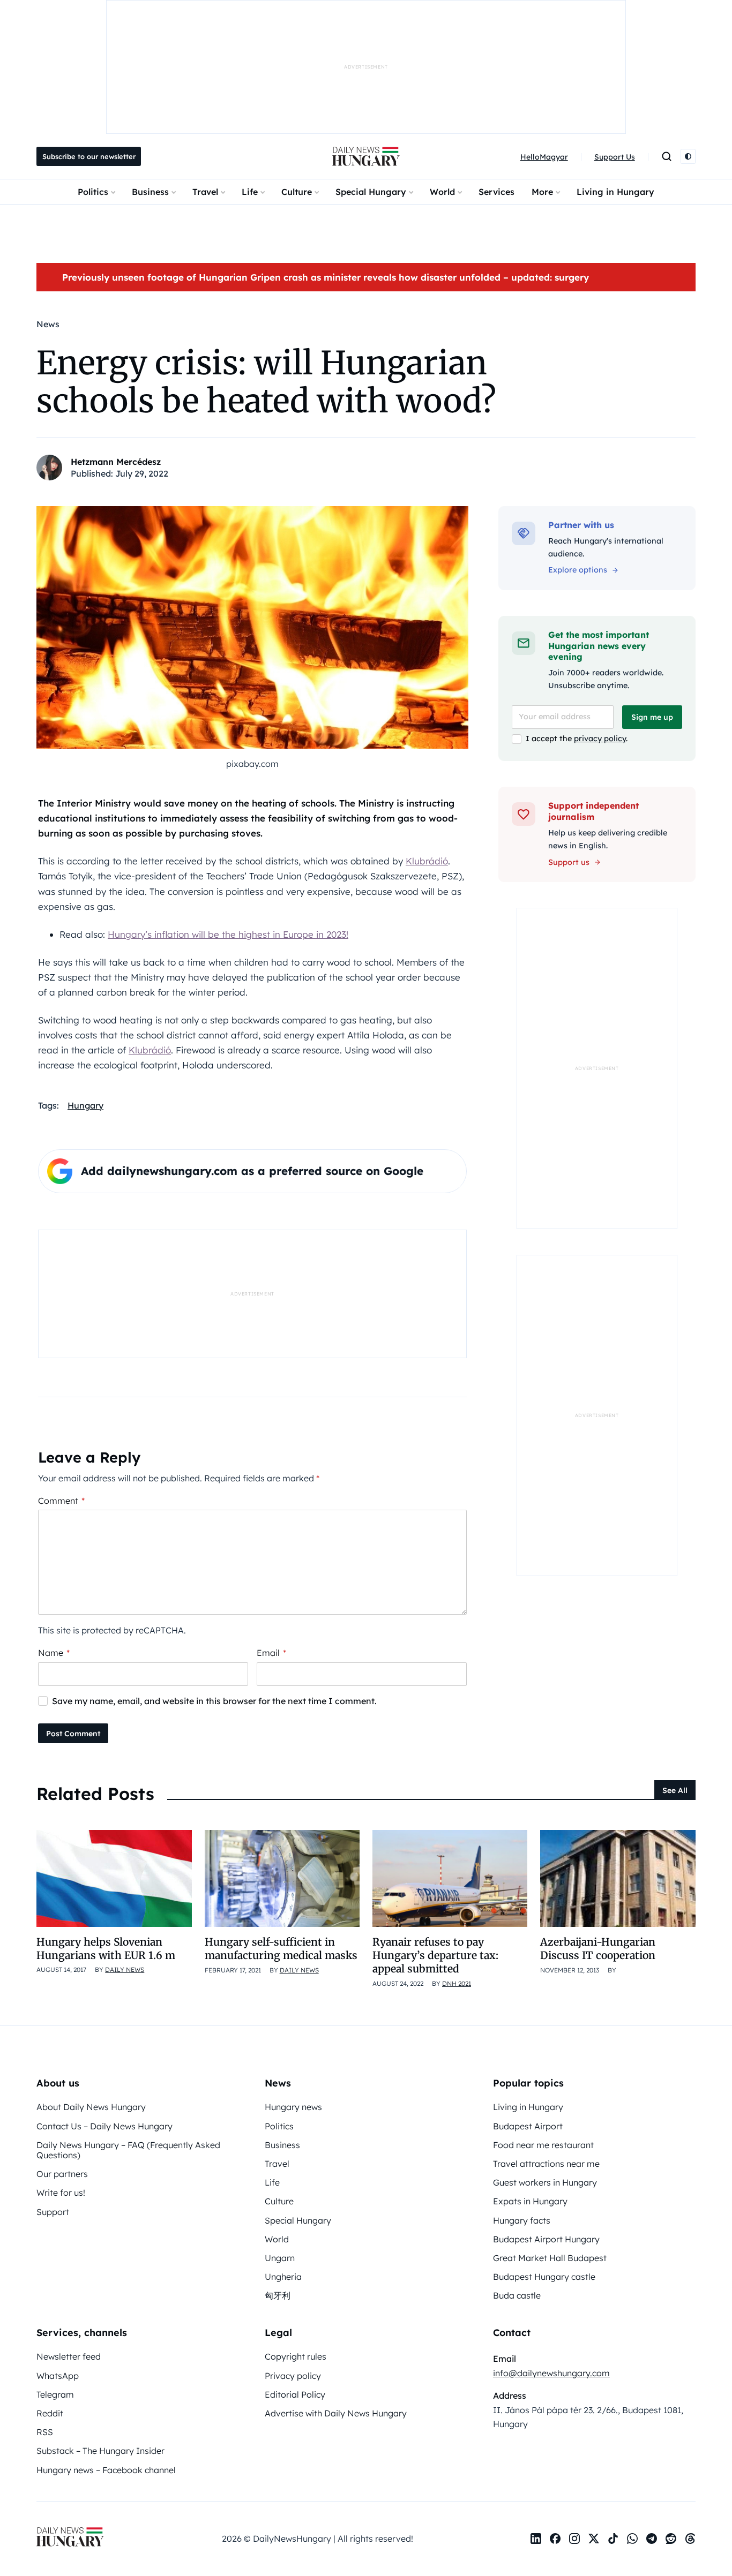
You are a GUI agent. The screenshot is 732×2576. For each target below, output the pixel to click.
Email (271, 1653)
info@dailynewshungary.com (551, 2373)
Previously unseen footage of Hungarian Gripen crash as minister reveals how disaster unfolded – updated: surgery (326, 277)
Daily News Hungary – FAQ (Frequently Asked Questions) (128, 2150)
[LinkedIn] (536, 2539)
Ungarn (280, 2258)
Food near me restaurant (543, 2145)
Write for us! (61, 2193)
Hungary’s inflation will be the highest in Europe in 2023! (228, 934)
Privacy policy (293, 2376)
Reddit (50, 2413)
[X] (594, 2539)
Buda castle (517, 2295)
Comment (61, 1501)
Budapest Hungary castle (544, 2277)
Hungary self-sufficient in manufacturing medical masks (281, 1949)
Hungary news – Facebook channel (106, 2470)
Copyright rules (296, 2356)
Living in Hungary (615, 192)
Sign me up (652, 717)
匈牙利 (278, 2295)
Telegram (55, 2394)
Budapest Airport (528, 2126)
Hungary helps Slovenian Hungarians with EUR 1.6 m (106, 1949)
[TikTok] (613, 2539)
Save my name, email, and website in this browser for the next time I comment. (214, 1701)
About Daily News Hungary (91, 2107)
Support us (569, 862)
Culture (297, 192)
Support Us (615, 157)
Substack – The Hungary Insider (100, 2451)
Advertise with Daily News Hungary (336, 2413)
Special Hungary (371, 192)
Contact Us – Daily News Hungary (104, 2126)
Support (53, 2212)
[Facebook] (555, 2539)
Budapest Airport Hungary (546, 2239)
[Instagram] (574, 2539)
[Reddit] (671, 2539)
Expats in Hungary (530, 2201)
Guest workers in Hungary (545, 2182)
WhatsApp (58, 2376)
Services (496, 192)
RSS (45, 2432)
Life (250, 192)
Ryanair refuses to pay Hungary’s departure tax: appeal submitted (435, 1956)
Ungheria (283, 2277)
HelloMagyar (544, 157)
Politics (93, 192)
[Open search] (667, 156)
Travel (205, 192)
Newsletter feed (69, 2356)
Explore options (578, 570)
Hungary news (293, 2107)
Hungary (85, 1105)
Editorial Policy (295, 2394)
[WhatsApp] (632, 2539)
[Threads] (690, 2539)
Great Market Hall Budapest (550, 2258)
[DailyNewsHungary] (366, 156)
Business (150, 192)
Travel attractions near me (546, 2164)
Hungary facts (522, 2220)
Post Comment (73, 1734)
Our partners (62, 2174)
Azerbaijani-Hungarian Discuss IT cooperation (598, 1949)
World (442, 192)
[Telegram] (652, 2539)
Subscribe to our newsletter (89, 156)
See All (675, 1790)
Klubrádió (427, 861)
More (542, 192)
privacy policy (600, 739)
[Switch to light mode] (688, 156)
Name (54, 1653)
